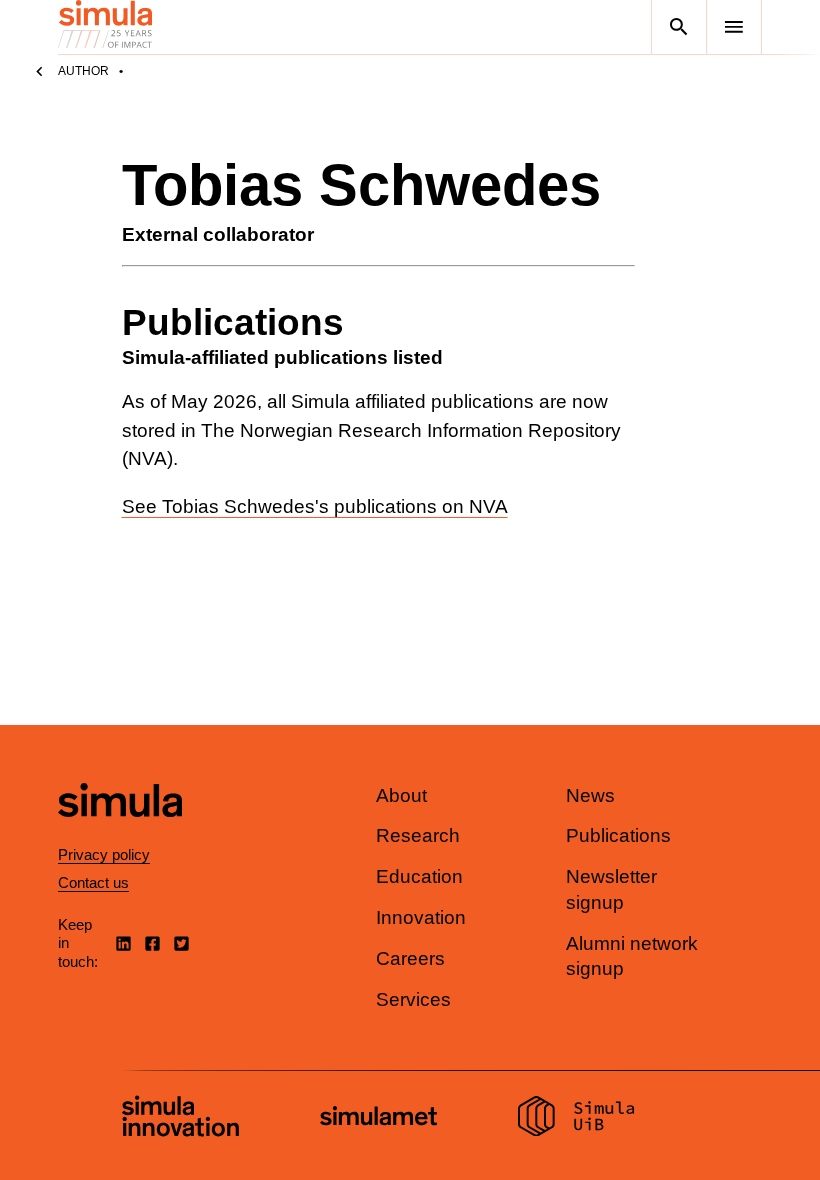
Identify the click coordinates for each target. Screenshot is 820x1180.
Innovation (421, 917)
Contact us (93, 882)
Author (83, 71)
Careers (410, 958)
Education (419, 876)
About (401, 795)
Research (418, 835)
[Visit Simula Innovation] (180, 1119)
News (590, 795)
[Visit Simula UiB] (576, 1119)
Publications (618, 835)
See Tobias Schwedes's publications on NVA (315, 506)
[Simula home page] (120, 833)
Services (413, 999)
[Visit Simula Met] (378, 1118)
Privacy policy (104, 854)
